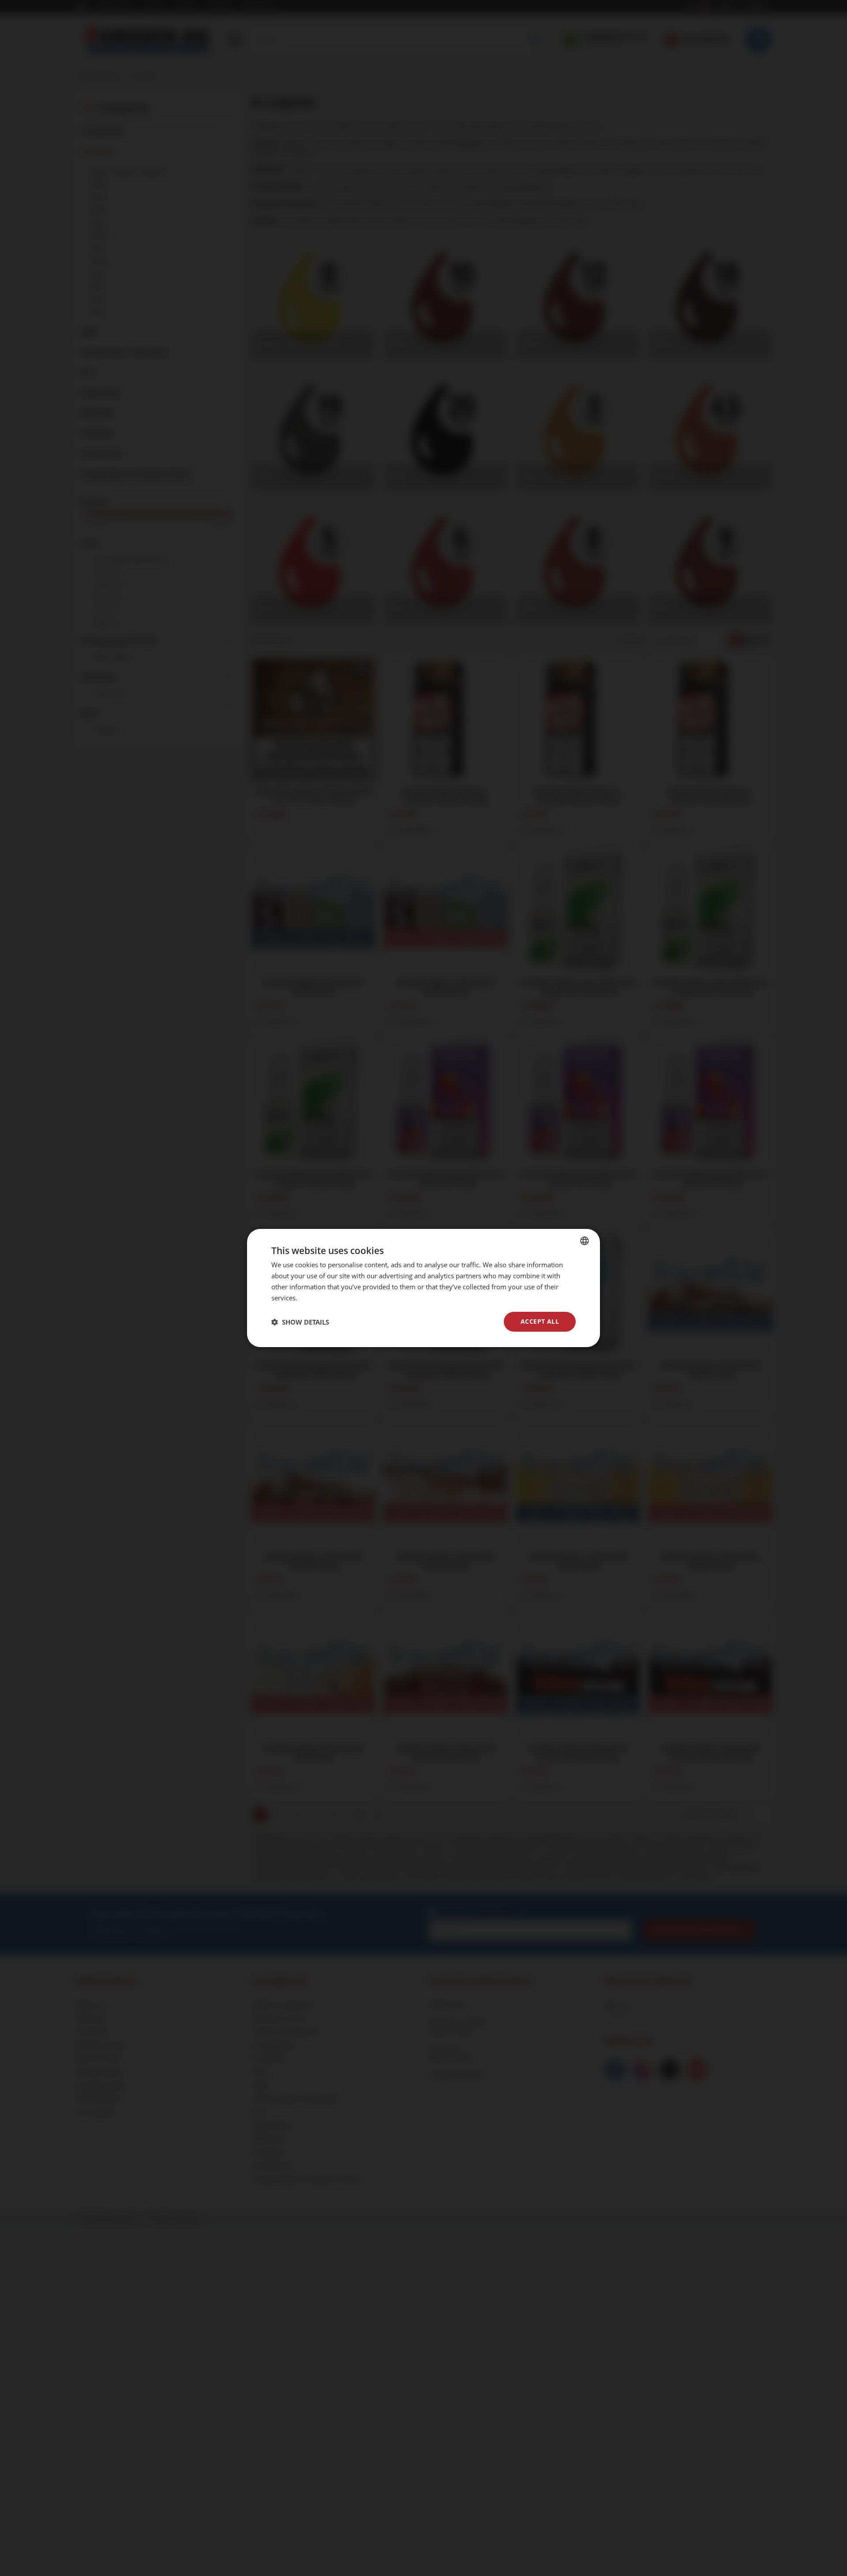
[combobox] (585, 1241)
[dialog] (423, 1288)
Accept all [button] (540, 1321)
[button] (300, 1322)
